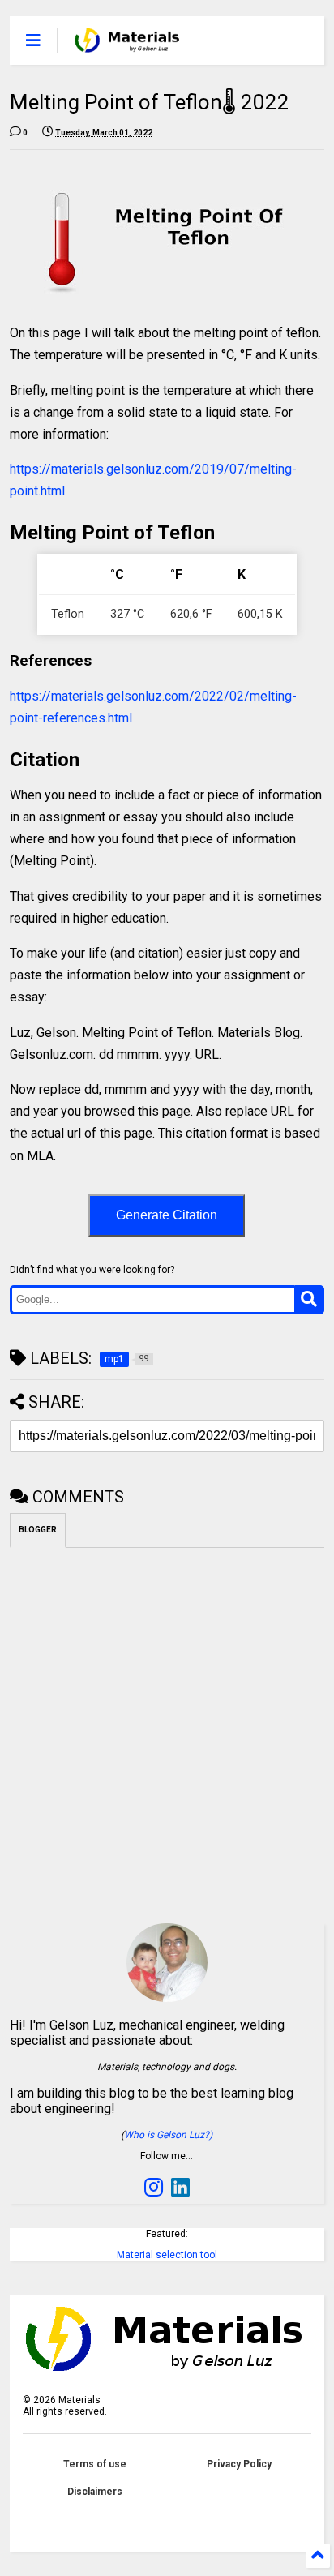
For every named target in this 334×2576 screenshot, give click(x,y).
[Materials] (127, 45)
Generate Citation (167, 1215)
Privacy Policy (239, 2464)
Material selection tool (167, 2255)
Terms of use (95, 2464)
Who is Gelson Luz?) (168, 2135)
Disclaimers (95, 2492)
